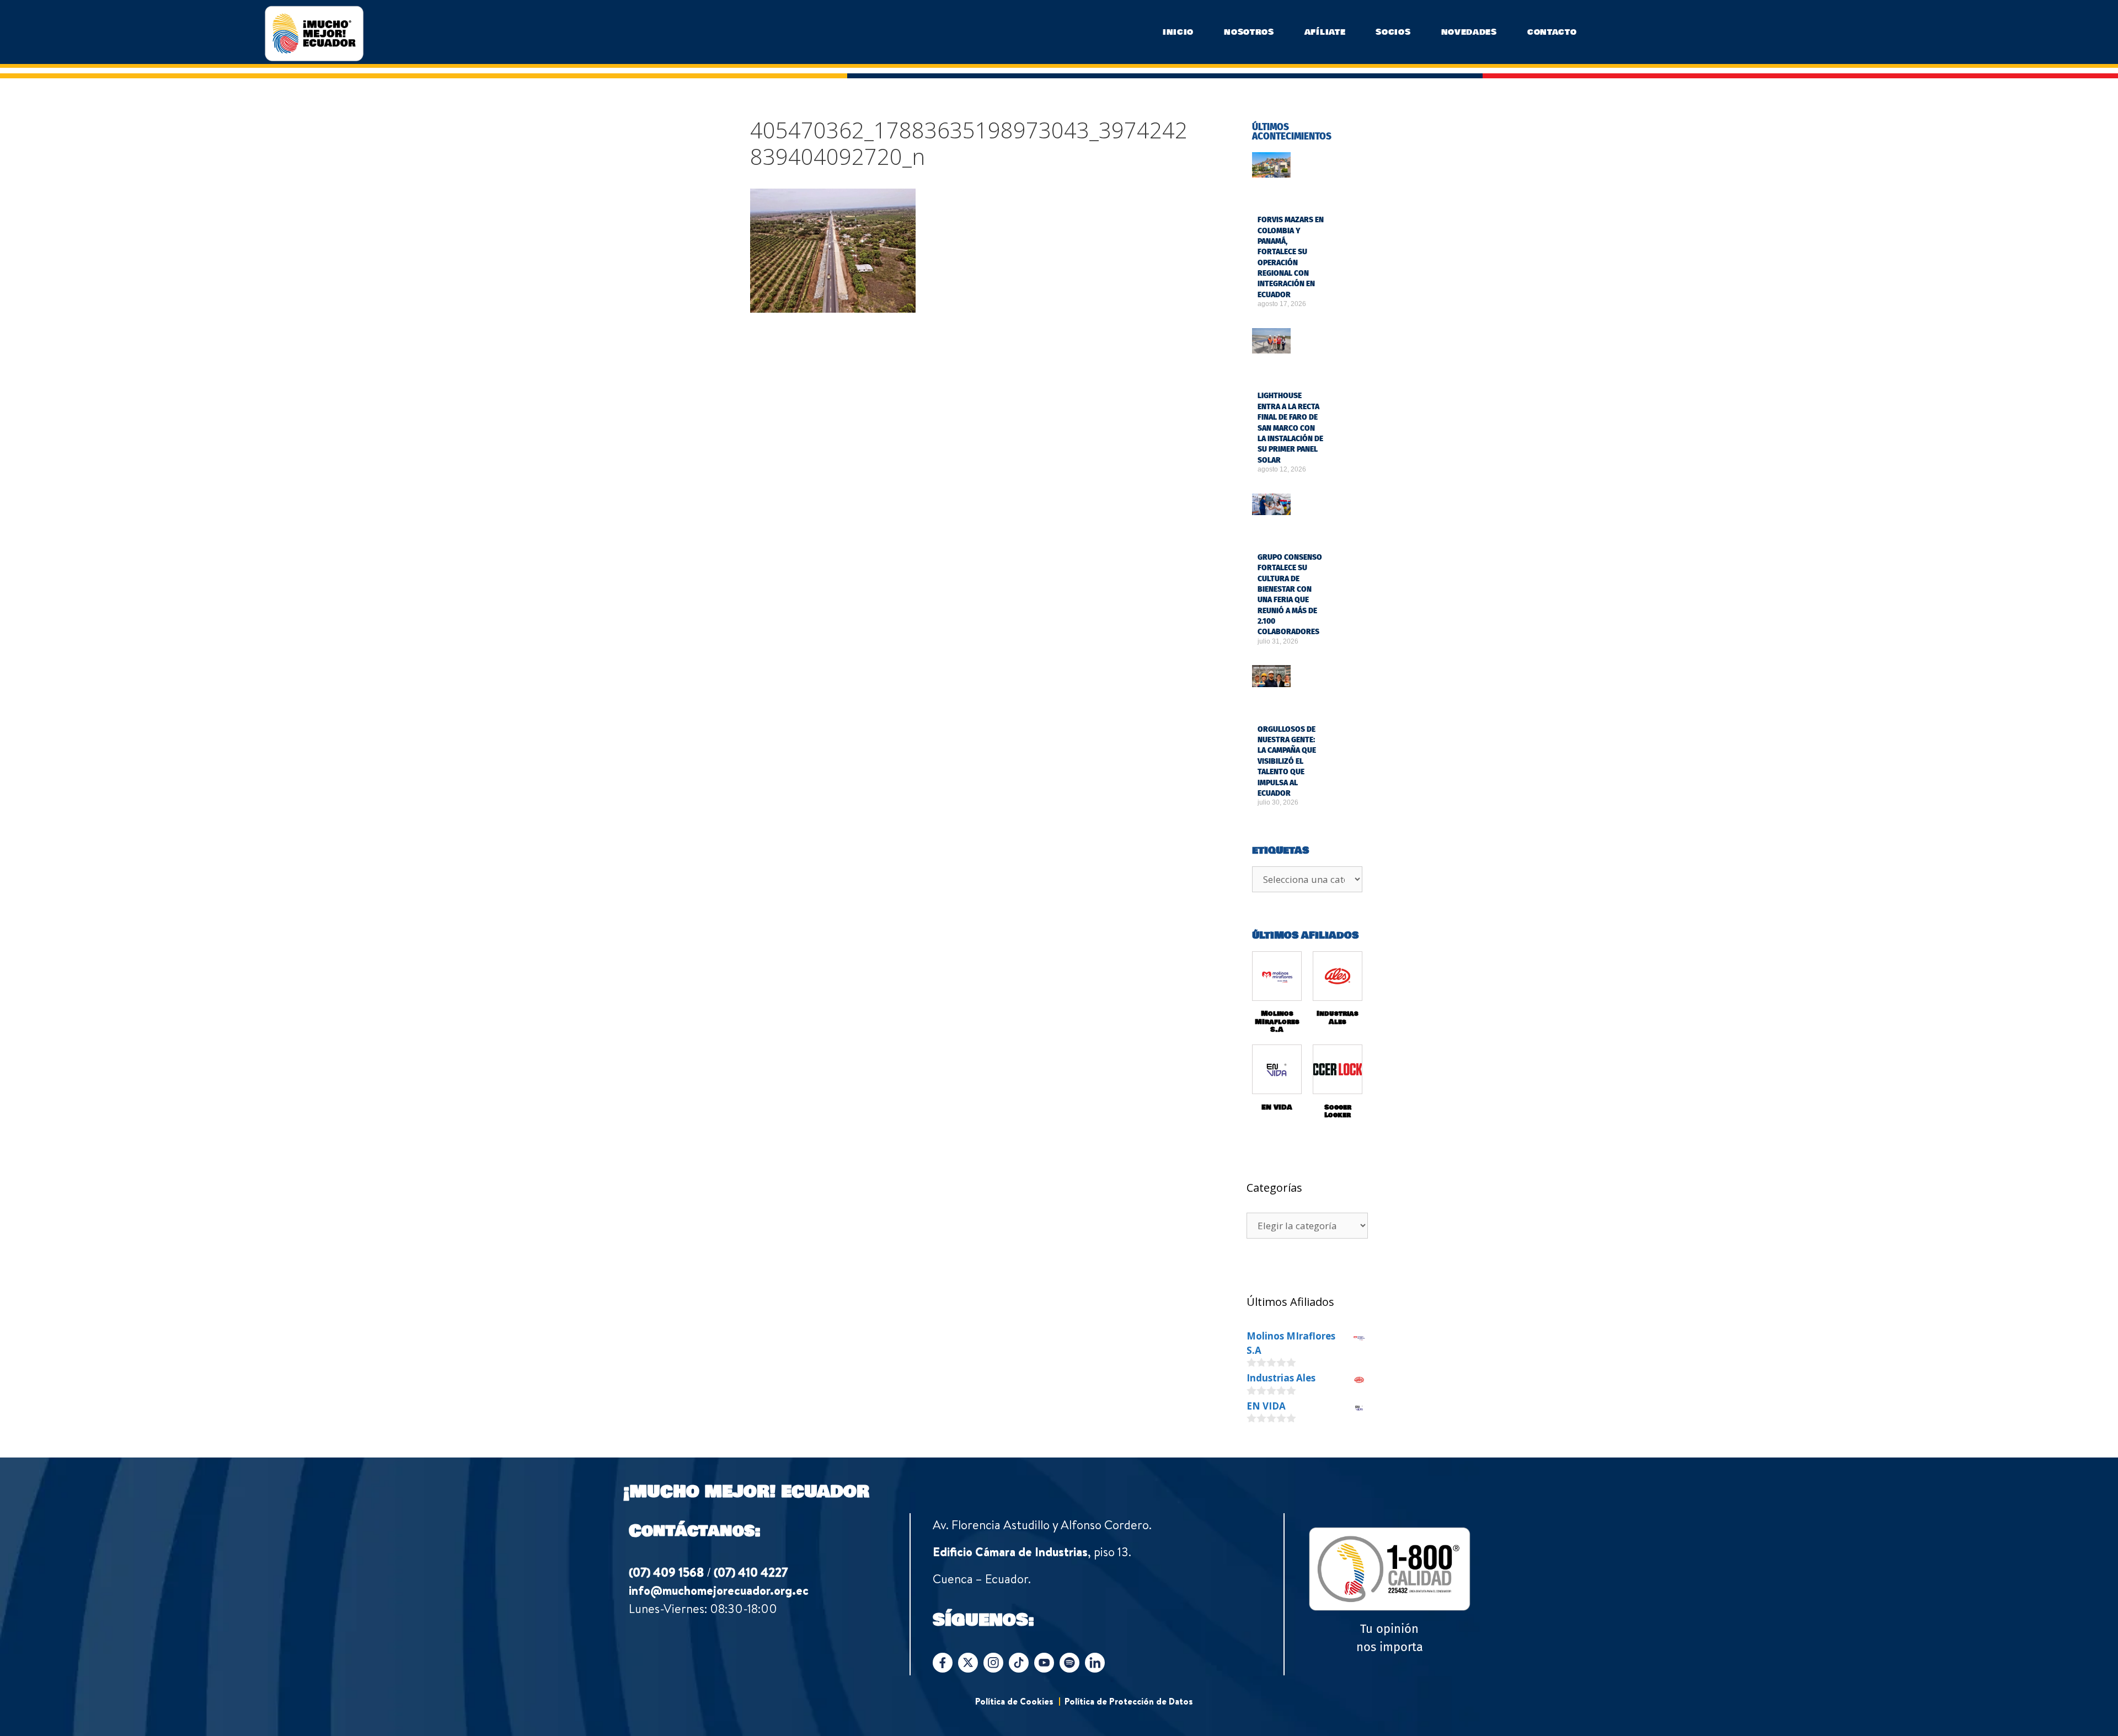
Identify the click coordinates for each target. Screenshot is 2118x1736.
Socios (1393, 32)
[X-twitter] (968, 1663)
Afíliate (1325, 32)
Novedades (1469, 32)
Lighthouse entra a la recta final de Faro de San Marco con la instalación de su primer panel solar (1290, 428)
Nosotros (1249, 32)
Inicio (1178, 32)
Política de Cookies (1014, 1701)
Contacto (1552, 32)
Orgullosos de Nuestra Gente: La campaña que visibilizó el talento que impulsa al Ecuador (1287, 761)
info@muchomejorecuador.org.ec (719, 1590)
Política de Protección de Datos (1129, 1701)
